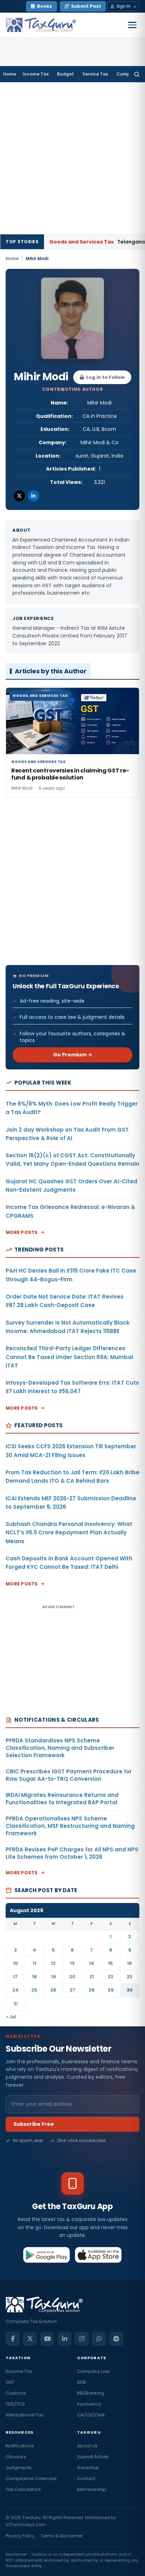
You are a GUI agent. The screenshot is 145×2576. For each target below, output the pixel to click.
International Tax (24, 2415)
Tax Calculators (23, 2489)
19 (53, 1977)
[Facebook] (13, 2339)
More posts (22, 1232)
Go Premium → (73, 1055)
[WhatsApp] (99, 2339)
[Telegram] (116, 2339)
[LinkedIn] (33, 496)
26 (53, 1990)
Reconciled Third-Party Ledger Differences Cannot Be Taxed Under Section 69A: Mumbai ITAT (69, 1357)
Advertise (88, 2468)
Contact (86, 2478)
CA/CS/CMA (91, 2415)
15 (111, 1963)
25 (34, 1990)
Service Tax (95, 74)
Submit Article (93, 2457)
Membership (92, 2489)
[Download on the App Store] (98, 2255)
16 (130, 1963)
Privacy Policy (20, 2536)
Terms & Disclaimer (62, 2536)
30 (130, 1990)
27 (72, 1990)
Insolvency (89, 2404)
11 (34, 1963)
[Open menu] (132, 25)
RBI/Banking (91, 2393)
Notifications (20, 2446)
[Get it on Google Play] (47, 2255)
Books (45, 6)
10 (15, 1963)
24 (15, 1990)
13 (72, 1963)
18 (34, 1977)
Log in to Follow (105, 377)
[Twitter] (19, 496)
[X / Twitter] (30, 2339)
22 (111, 1977)
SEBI (82, 2382)
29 (111, 1990)
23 (130, 1977)
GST (10, 2382)
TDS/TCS (15, 2404)
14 (92, 1963)
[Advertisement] (72, 158)
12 (53, 1963)
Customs (16, 2393)
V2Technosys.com (26, 2525)
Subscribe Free (34, 2124)
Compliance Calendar (31, 2478)
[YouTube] (47, 2339)
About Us (87, 2446)
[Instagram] (82, 2339)
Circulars (16, 2457)
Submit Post (86, 6)
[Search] (137, 74)
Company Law (93, 2371)
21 (92, 1977)
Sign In (124, 6)
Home (10, 74)
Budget (65, 74)
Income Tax (36, 74)
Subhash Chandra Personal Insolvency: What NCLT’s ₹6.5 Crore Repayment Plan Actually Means (69, 1533)
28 (92, 1990)
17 (15, 1977)
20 (72, 1977)
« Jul (11, 2017)
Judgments (19, 2468)
